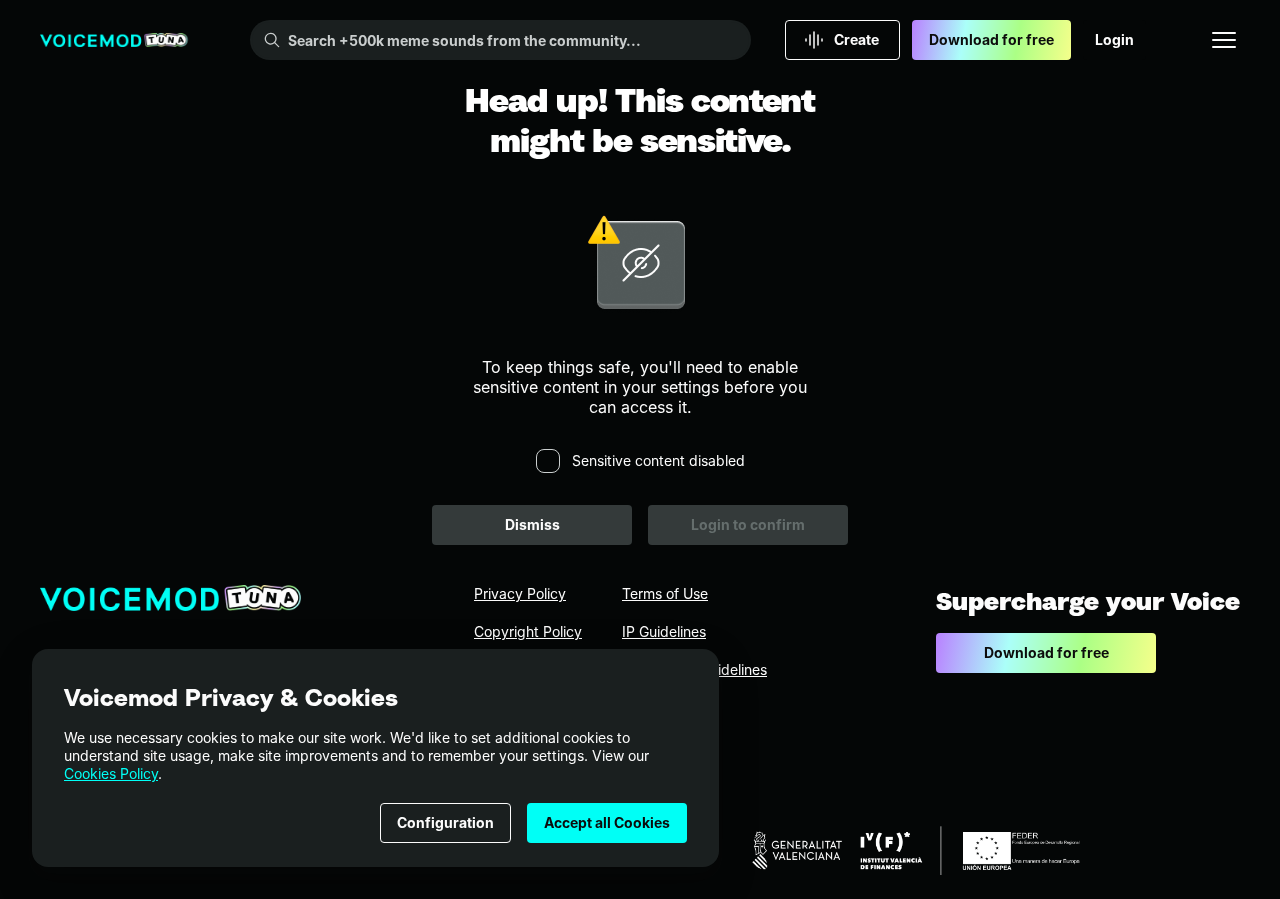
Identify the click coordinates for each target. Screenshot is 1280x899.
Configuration (445, 822)
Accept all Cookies (607, 822)
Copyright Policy (528, 631)
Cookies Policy (111, 773)
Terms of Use (665, 593)
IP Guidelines (664, 631)
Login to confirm (748, 524)
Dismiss (532, 524)
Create (856, 39)
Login (1114, 39)
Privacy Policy (520, 593)
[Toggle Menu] (1224, 40)
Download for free (991, 39)
